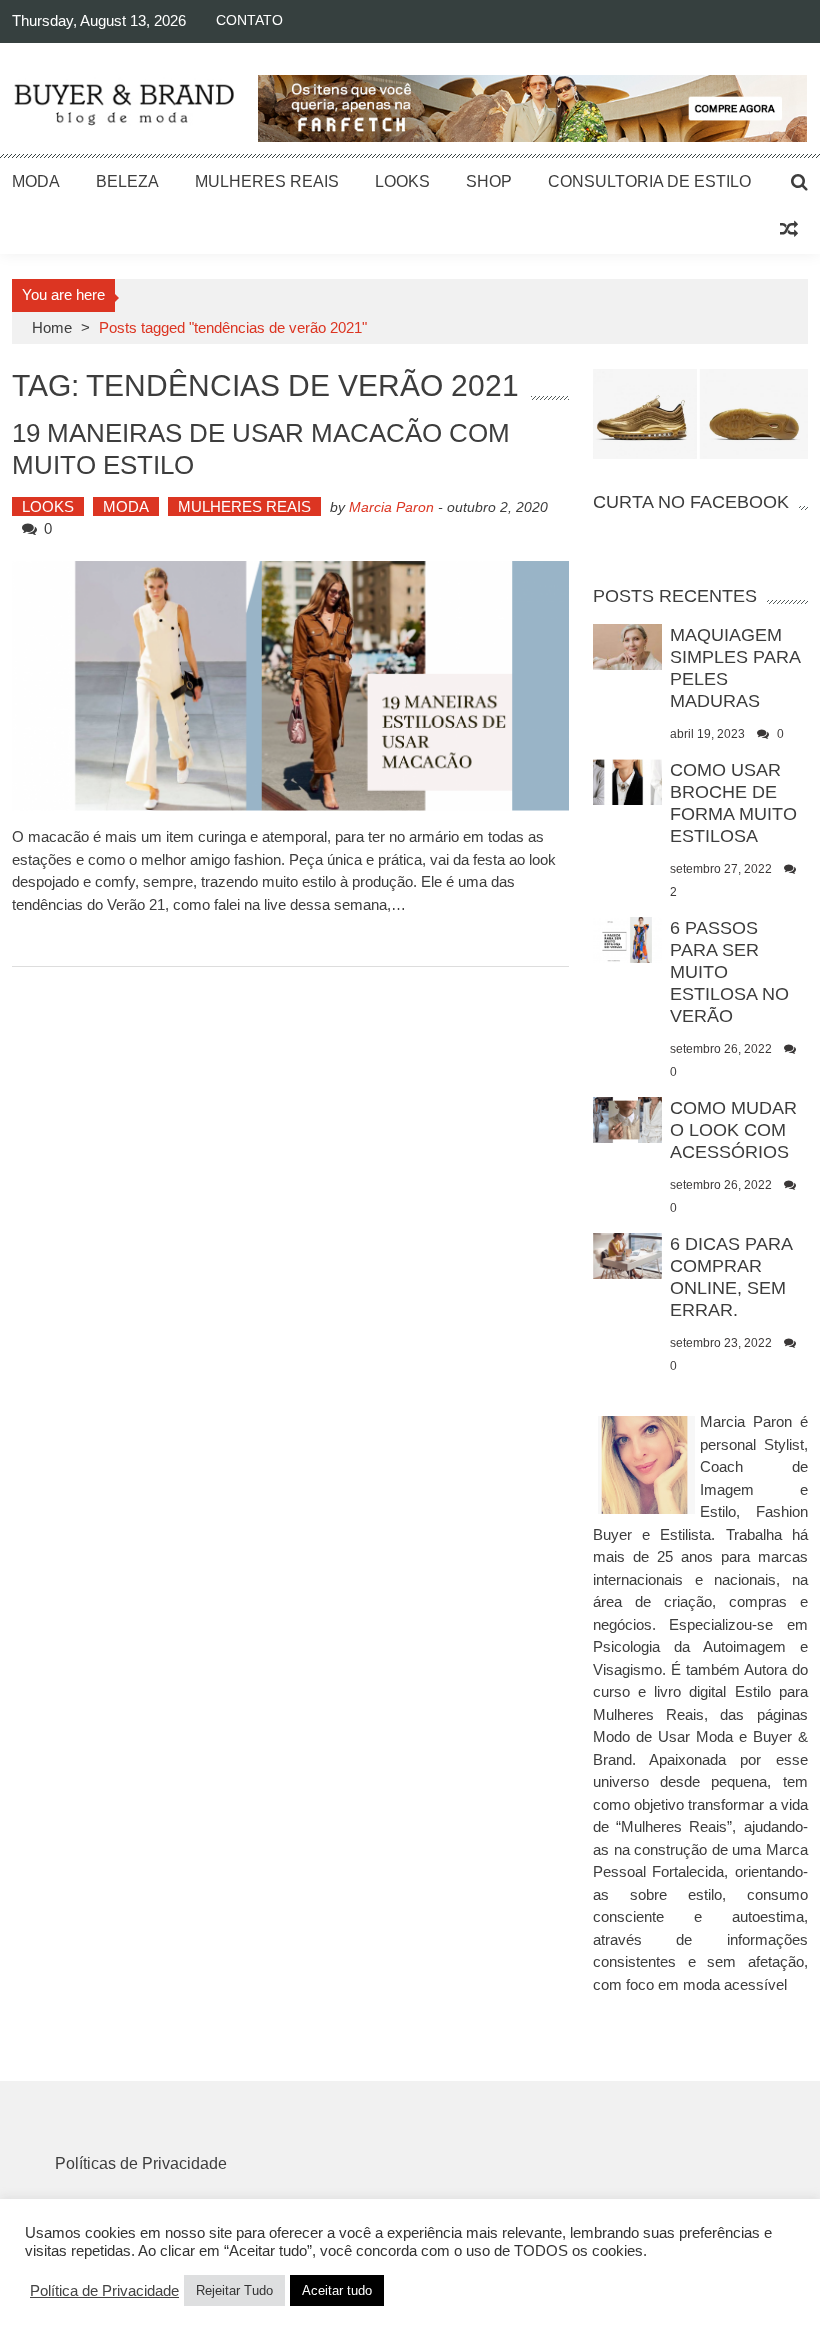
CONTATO (249, 20)
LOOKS (402, 181)
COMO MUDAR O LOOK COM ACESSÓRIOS (733, 1130)
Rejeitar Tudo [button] (234, 2290)
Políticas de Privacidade (141, 2163)
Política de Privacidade (104, 2291)
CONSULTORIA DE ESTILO (649, 181)
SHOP (489, 181)
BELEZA (127, 181)
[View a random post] (789, 230)
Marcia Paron (391, 507)
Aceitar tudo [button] (337, 2290)
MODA (36, 181)
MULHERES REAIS (267, 181)
